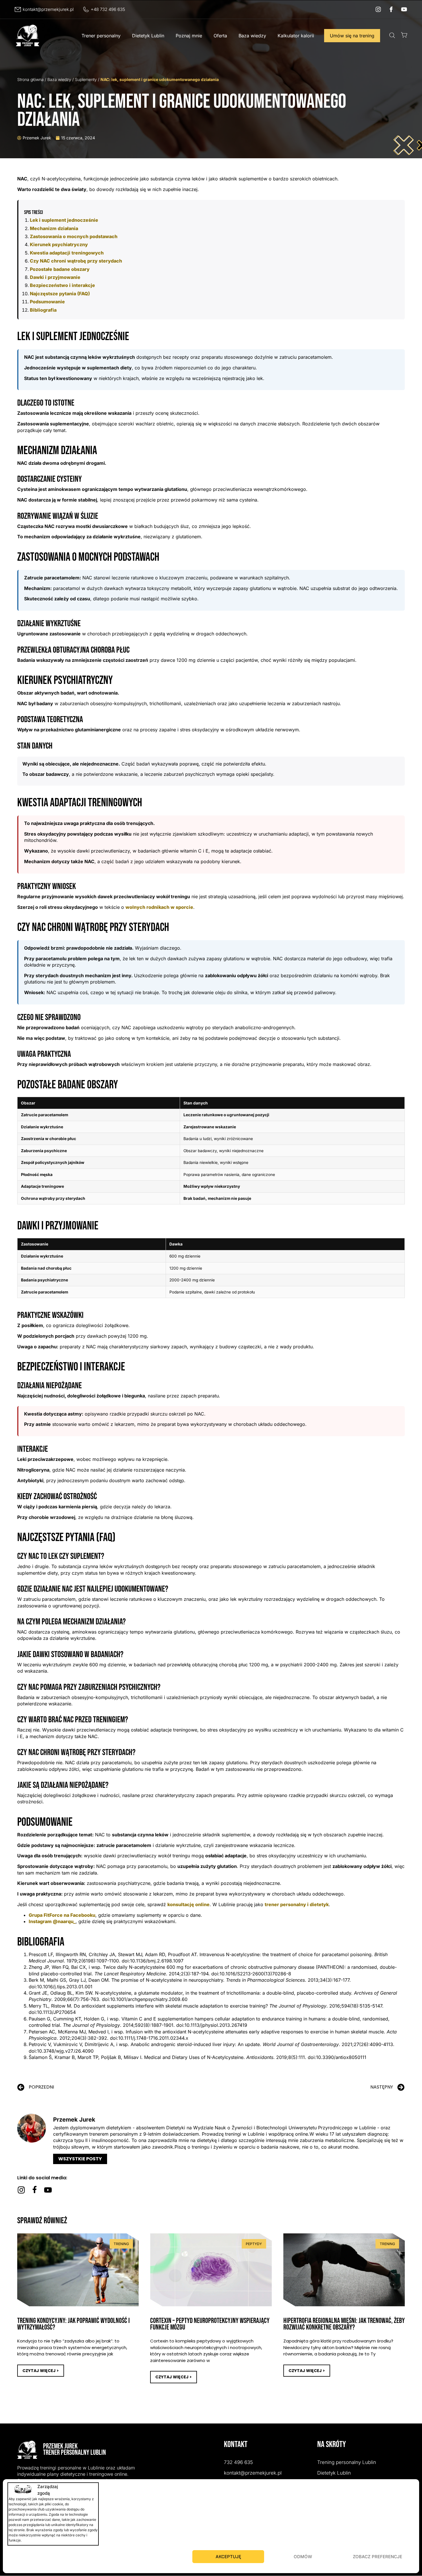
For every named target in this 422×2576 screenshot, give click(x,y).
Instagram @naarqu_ (52, 1921)
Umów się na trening (352, 36)
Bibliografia (43, 310)
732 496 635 (238, 2462)
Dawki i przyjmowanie (55, 277)
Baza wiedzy (252, 36)
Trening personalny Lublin (347, 2462)
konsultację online (188, 1904)
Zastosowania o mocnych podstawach (74, 236)
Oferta (220, 36)
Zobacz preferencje (378, 2557)
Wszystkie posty (80, 2159)
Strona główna (30, 79)
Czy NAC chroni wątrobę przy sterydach (76, 261)
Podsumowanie (47, 302)
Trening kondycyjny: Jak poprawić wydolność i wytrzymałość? (73, 2324)
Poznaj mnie (189, 36)
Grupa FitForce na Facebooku (62, 1915)
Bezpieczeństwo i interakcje (62, 285)
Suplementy (86, 79)
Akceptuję (228, 2557)
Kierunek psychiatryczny (59, 244)
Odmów (303, 2557)
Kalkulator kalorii (296, 36)
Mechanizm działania (54, 228)
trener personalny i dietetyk (297, 1904)
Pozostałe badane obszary (60, 269)
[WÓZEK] (404, 35)
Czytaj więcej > (41, 2371)
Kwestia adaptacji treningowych (67, 253)
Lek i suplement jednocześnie (64, 220)
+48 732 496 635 (108, 9)
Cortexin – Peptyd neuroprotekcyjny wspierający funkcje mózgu (210, 2324)
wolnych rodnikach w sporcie (159, 907)
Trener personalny (101, 36)
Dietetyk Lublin (148, 36)
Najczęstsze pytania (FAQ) (60, 294)
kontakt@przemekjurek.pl (48, 9)
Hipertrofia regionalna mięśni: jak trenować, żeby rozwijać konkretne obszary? (344, 2324)
